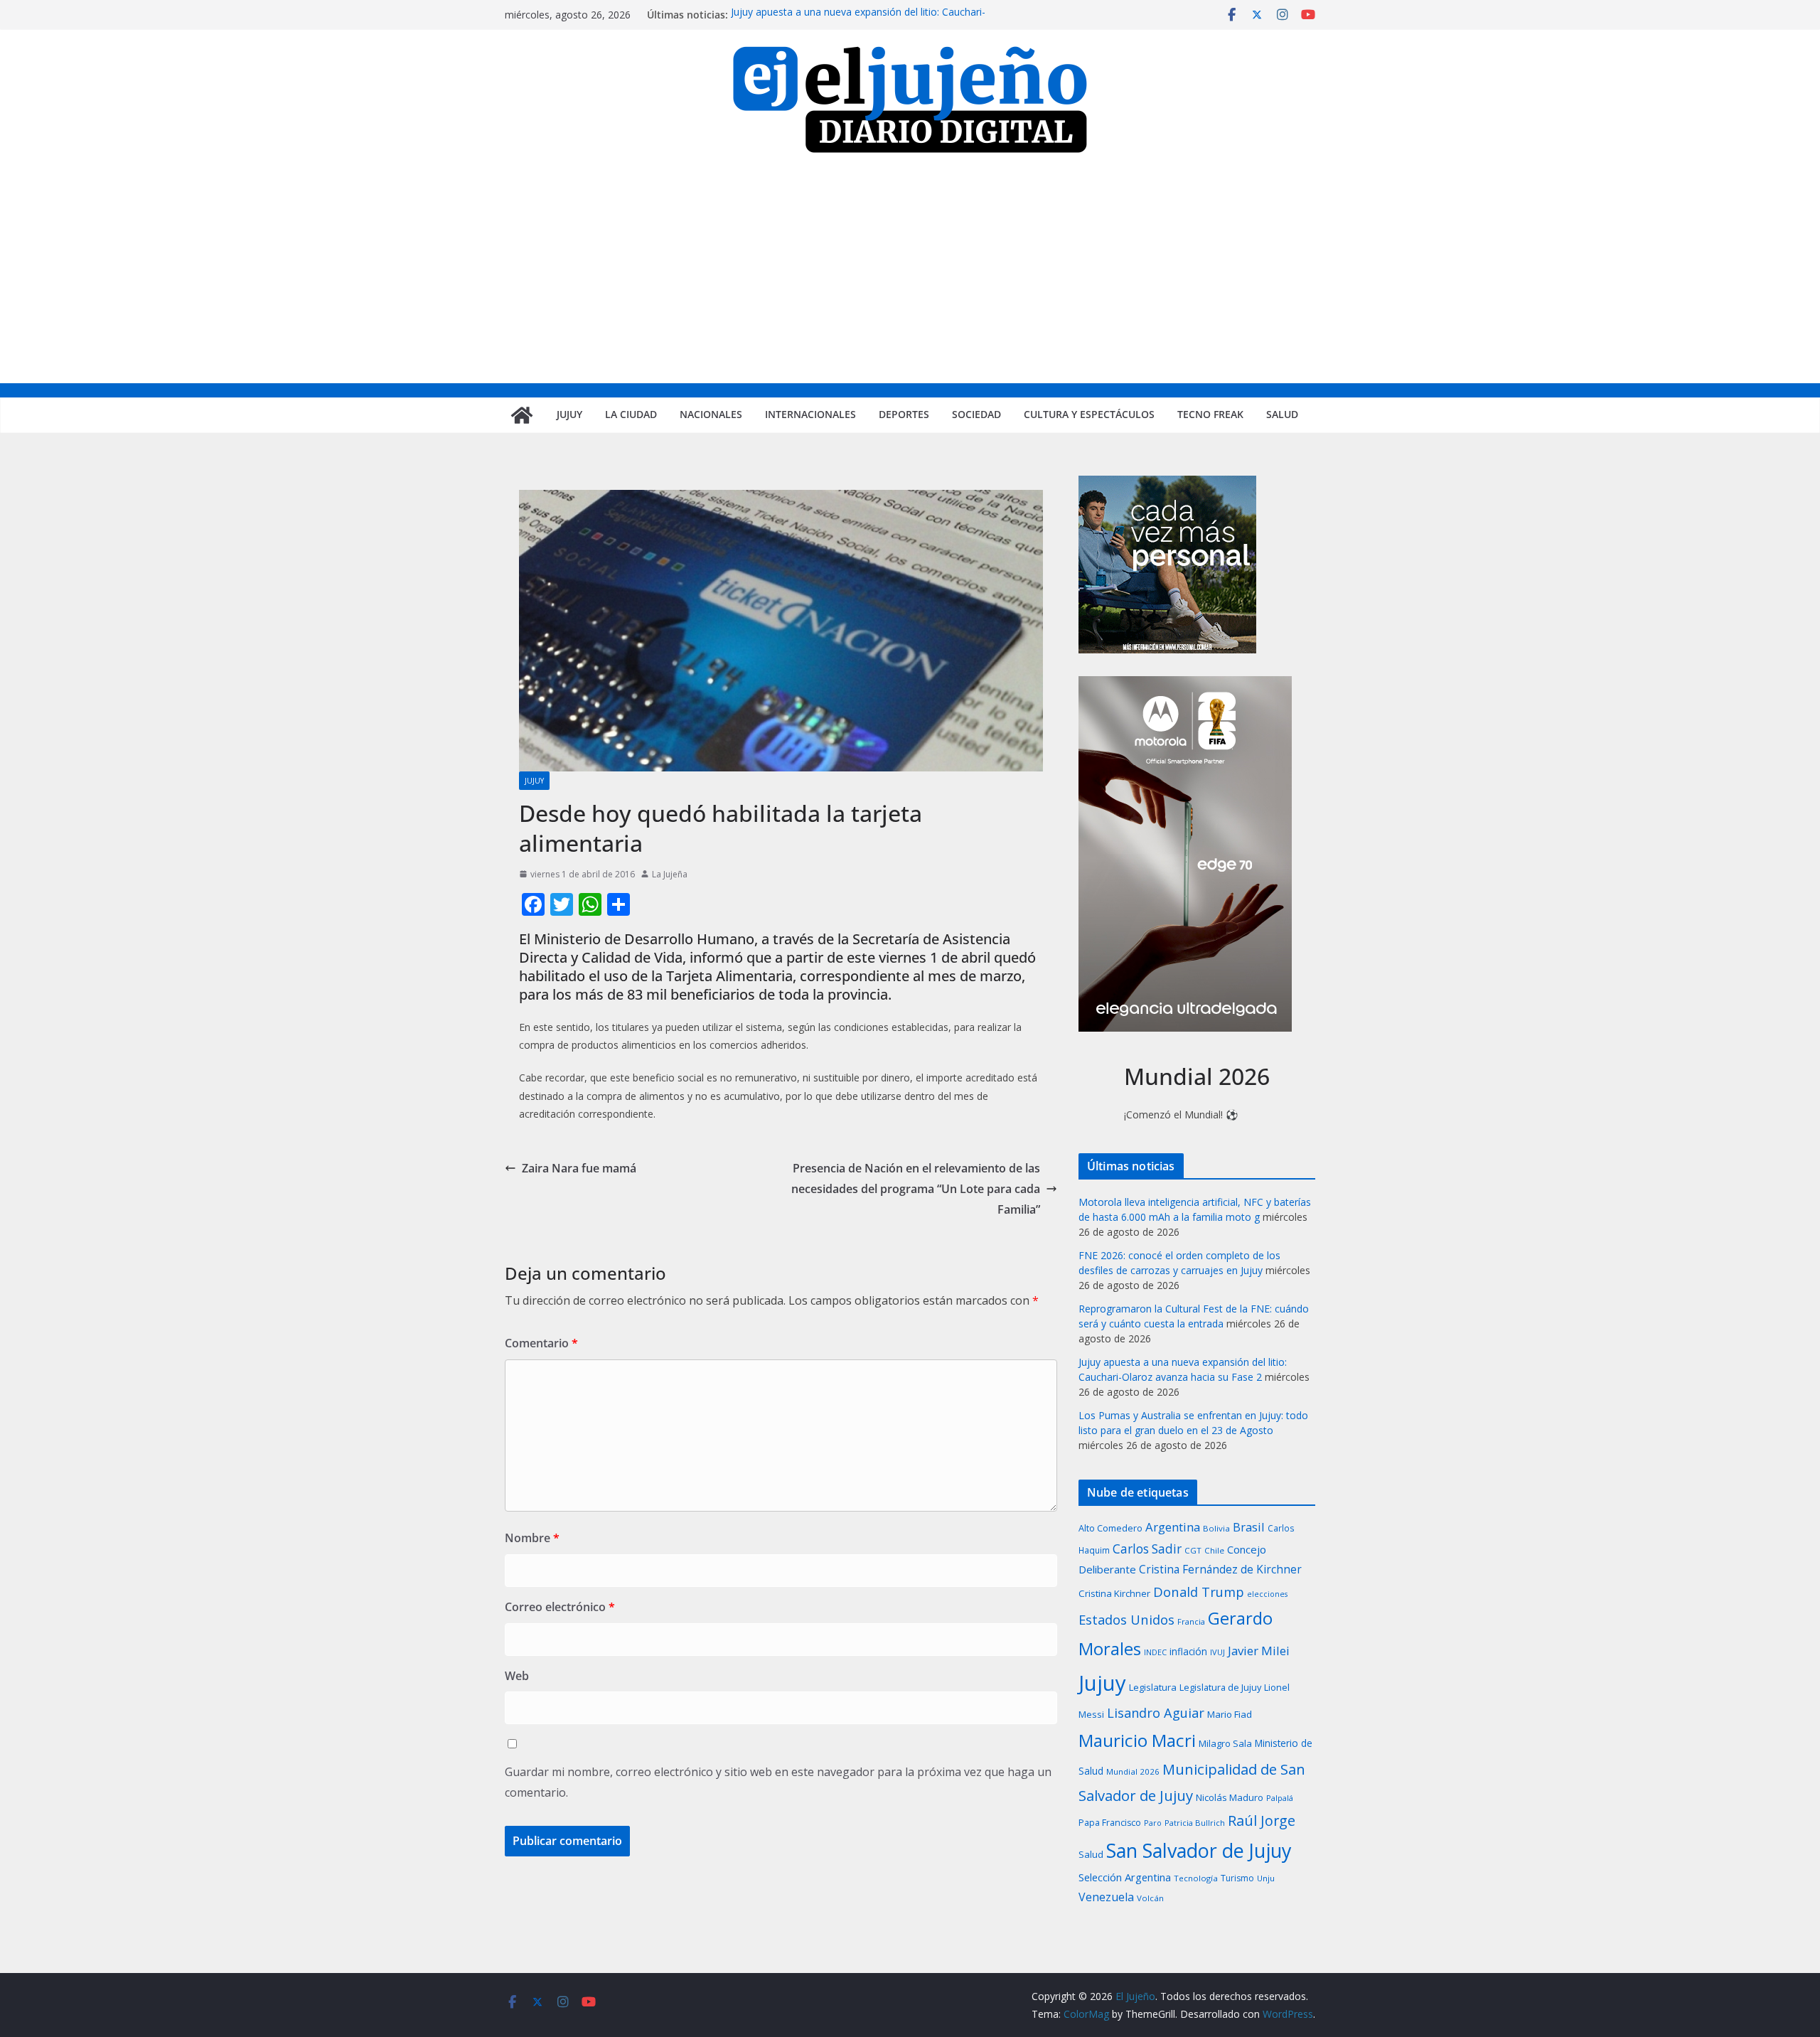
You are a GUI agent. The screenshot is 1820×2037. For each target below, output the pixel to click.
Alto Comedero (1110, 1528)
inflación (1188, 1652)
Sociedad (976, 414)
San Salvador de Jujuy (1199, 1850)
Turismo (1237, 1878)
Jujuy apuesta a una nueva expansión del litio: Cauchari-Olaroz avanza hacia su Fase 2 (858, 22)
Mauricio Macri (1137, 1740)
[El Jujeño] (522, 415)
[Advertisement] (910, 277)
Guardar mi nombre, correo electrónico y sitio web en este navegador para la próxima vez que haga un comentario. (778, 1782)
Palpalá (1280, 1798)
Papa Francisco (1110, 1823)
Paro (1153, 1823)
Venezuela (1106, 1897)
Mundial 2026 (1133, 1771)
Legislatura (1153, 1687)
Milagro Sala (1225, 1743)
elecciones (1267, 1594)
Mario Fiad (1230, 1714)
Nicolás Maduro (1230, 1797)
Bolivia (1216, 1528)
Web (517, 1676)
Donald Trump (1199, 1592)
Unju (1266, 1878)
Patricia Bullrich (1195, 1823)
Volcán (1150, 1898)
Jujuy (569, 414)
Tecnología (1196, 1878)
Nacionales (711, 414)
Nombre (532, 1538)
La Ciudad (631, 414)
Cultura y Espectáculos (1089, 414)
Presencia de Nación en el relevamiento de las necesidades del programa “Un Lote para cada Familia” (916, 1189)
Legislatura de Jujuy (1220, 1687)
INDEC (1155, 1652)
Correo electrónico (560, 1607)
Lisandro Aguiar (1156, 1713)
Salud (1282, 414)
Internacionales (810, 414)
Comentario (541, 1343)
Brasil (1249, 1527)
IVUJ (1217, 1652)
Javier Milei (1259, 1651)
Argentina (1173, 1527)
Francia (1191, 1621)
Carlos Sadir (1147, 1549)
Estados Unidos (1126, 1619)
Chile (1214, 1550)
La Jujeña (670, 874)
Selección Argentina (1125, 1877)
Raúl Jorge (1262, 1821)
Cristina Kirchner (1114, 1593)
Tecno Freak (1210, 414)
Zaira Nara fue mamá (579, 1168)
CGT (1193, 1550)
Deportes (904, 414)
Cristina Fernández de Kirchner (1220, 1569)
